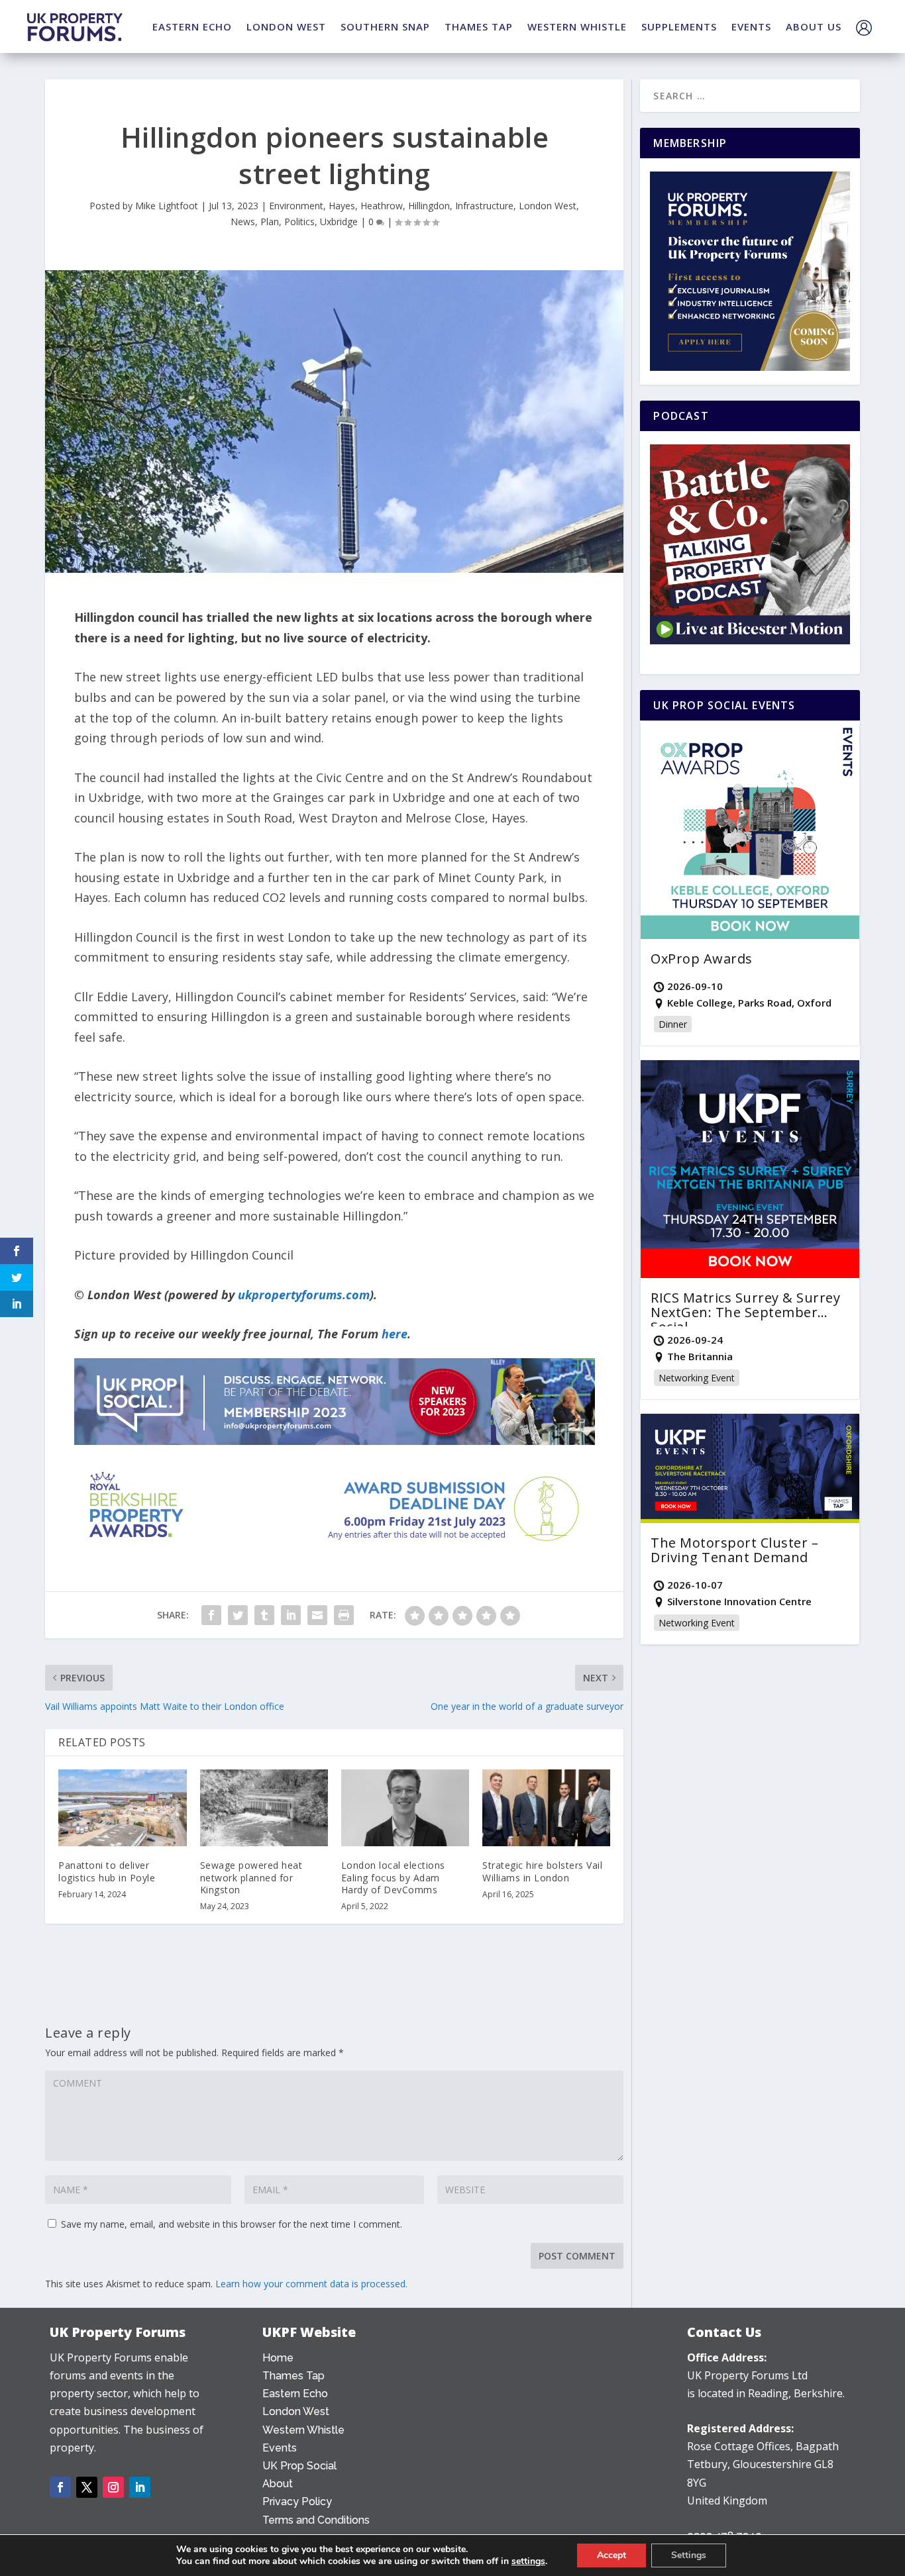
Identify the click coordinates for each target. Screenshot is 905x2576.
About (278, 2484)
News (243, 222)
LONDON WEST (286, 26)
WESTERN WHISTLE (577, 26)
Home (278, 2358)
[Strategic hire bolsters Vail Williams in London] (546, 1808)
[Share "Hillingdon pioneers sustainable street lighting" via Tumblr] (264, 1615)
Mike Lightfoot (167, 206)
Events (280, 2448)
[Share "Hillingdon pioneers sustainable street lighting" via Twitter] (238, 1615)
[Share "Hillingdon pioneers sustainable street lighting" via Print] (344, 1615)
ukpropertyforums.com (304, 1295)
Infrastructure (484, 206)
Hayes (342, 206)
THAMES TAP (479, 26)
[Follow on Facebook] (60, 2487)
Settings (689, 2555)
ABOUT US (814, 26)
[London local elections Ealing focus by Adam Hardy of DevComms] (405, 1808)
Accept (612, 2555)
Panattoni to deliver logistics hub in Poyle (107, 1871)
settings (528, 2561)
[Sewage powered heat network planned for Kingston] (264, 1808)
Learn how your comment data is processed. (311, 2284)
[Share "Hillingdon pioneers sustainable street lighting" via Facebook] (211, 1615)
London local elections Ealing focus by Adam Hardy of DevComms (393, 1877)
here (395, 1334)
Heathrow (382, 206)
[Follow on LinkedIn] (140, 2487)
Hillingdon (429, 206)
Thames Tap (293, 2376)
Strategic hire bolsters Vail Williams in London (542, 1871)
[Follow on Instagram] (113, 2487)
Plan (270, 222)
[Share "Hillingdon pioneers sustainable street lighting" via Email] (317, 1615)
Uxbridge (339, 222)
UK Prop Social (299, 2466)
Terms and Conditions (316, 2520)
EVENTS (751, 26)
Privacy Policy (297, 2502)
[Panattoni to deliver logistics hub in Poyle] (122, 1808)
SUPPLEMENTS (679, 26)
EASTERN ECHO (192, 26)
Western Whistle (303, 2430)
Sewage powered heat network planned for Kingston (251, 1877)
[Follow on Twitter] (87, 2487)
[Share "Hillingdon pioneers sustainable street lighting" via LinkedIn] (291, 1615)
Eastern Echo (295, 2394)
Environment (296, 206)
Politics (299, 222)
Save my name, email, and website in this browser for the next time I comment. (232, 2224)
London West (548, 206)
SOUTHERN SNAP (385, 26)
